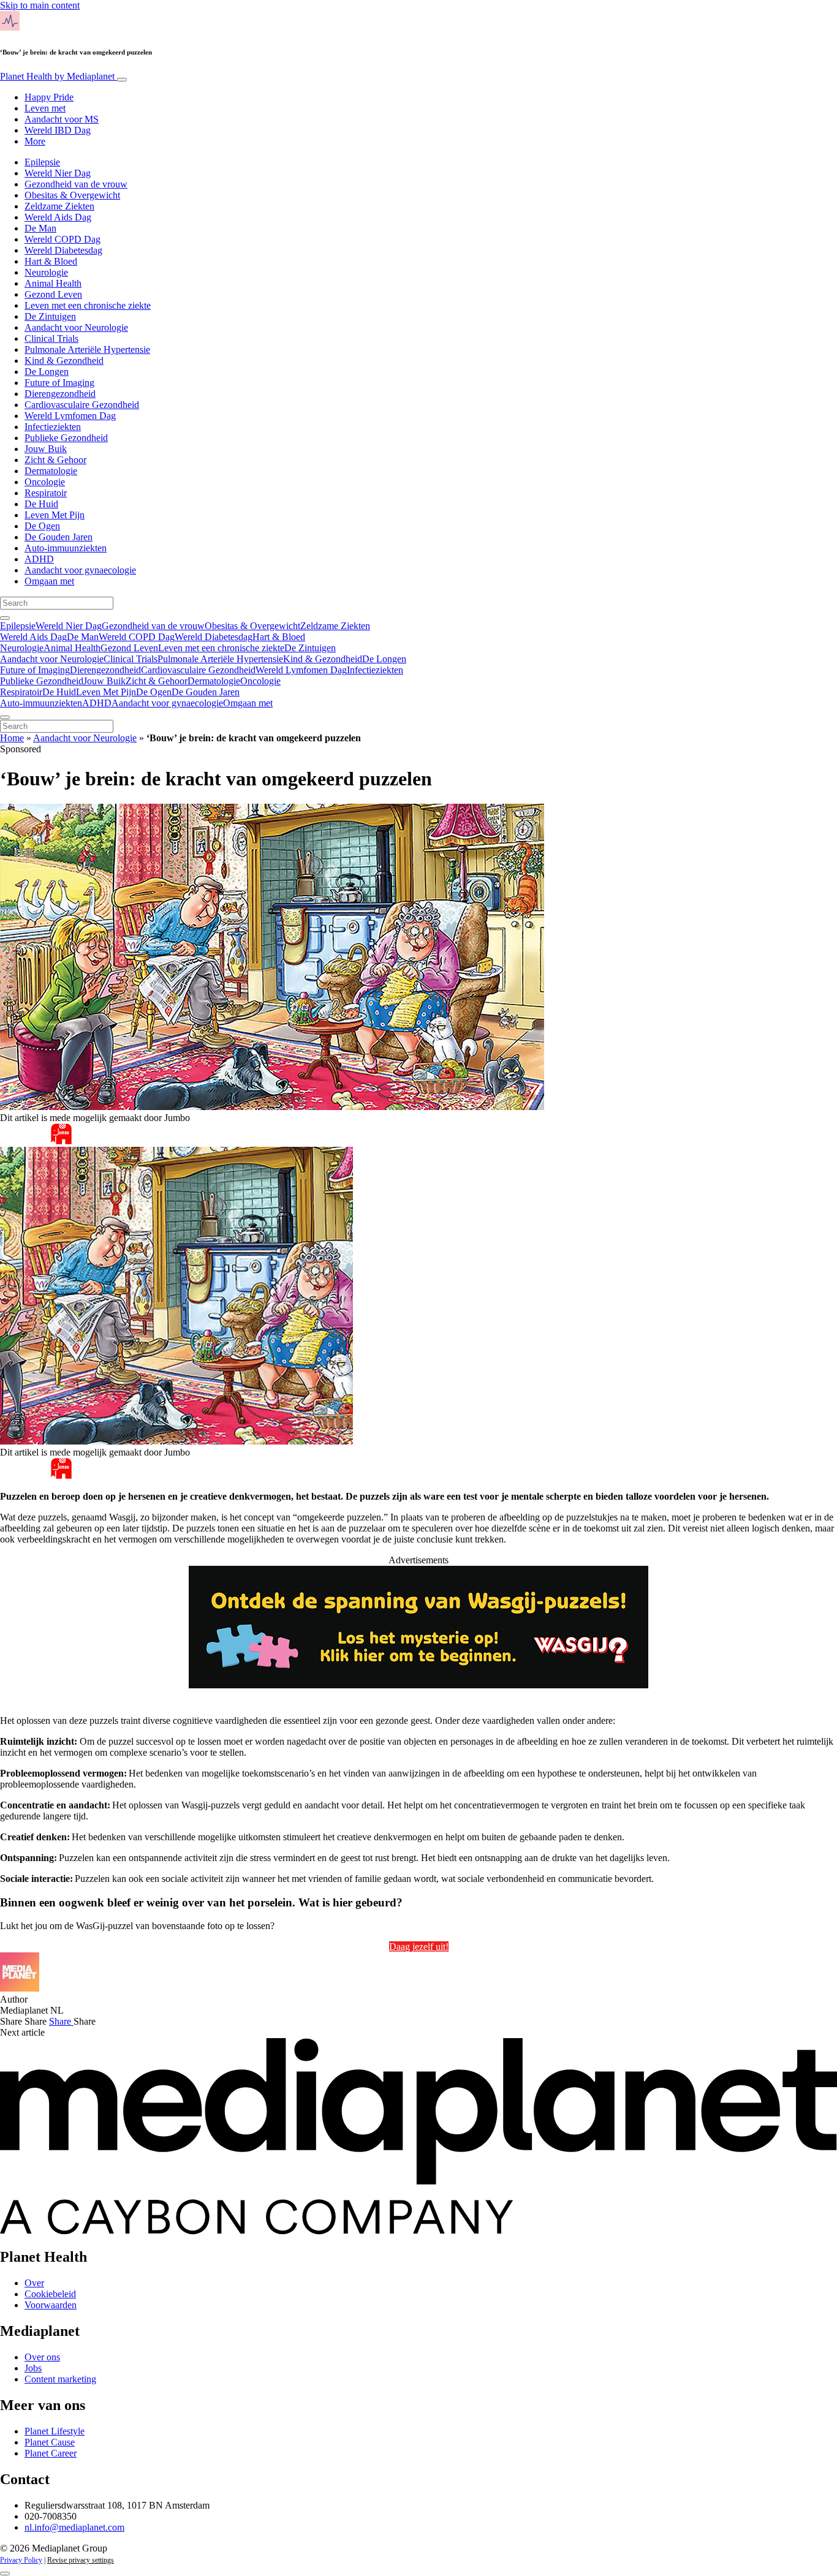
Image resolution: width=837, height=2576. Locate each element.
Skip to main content (40, 5)
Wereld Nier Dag (58, 173)
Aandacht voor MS (62, 119)
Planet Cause (50, 2442)
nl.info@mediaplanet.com (74, 2527)
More (35, 141)
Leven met (45, 108)
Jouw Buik (46, 449)
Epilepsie (42, 162)
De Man (40, 228)
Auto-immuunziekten (66, 548)
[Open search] (5, 618)
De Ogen (42, 526)
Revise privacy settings (81, 2560)
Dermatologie (51, 471)
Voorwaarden (51, 2305)
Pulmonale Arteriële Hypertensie (87, 349)
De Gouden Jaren (59, 537)
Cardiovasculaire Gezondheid (82, 405)
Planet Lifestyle (55, 2431)
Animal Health (53, 283)
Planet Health (57, 76)
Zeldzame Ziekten (59, 206)
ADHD (39, 559)
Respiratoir (46, 493)
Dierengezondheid (60, 394)
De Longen (47, 372)
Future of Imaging (59, 383)
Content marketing (60, 2379)
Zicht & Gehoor (55, 460)
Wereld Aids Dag (58, 217)
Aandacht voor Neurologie (76, 327)
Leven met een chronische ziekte (88, 305)
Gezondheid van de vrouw (76, 184)
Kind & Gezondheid (64, 361)
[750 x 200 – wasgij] (418, 1685)
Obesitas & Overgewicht (72, 195)
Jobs (33, 2368)
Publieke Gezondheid (66, 438)
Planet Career (51, 2453)
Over (34, 2283)
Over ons (42, 2357)
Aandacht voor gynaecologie (80, 570)
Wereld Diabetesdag (63, 250)
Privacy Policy (21, 2560)
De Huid (41, 504)
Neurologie (46, 272)
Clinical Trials (51, 338)
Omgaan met (49, 581)
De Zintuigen (50, 316)
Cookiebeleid (50, 2294)
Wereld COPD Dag (62, 239)
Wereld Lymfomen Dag (70, 416)
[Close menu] (5, 717)
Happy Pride (49, 97)
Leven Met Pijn (55, 515)
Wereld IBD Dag (58, 130)
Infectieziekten (53, 427)
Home (12, 738)
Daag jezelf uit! (419, 1947)
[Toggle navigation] (122, 80)
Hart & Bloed (51, 261)
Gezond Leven (53, 294)
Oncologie (45, 482)
